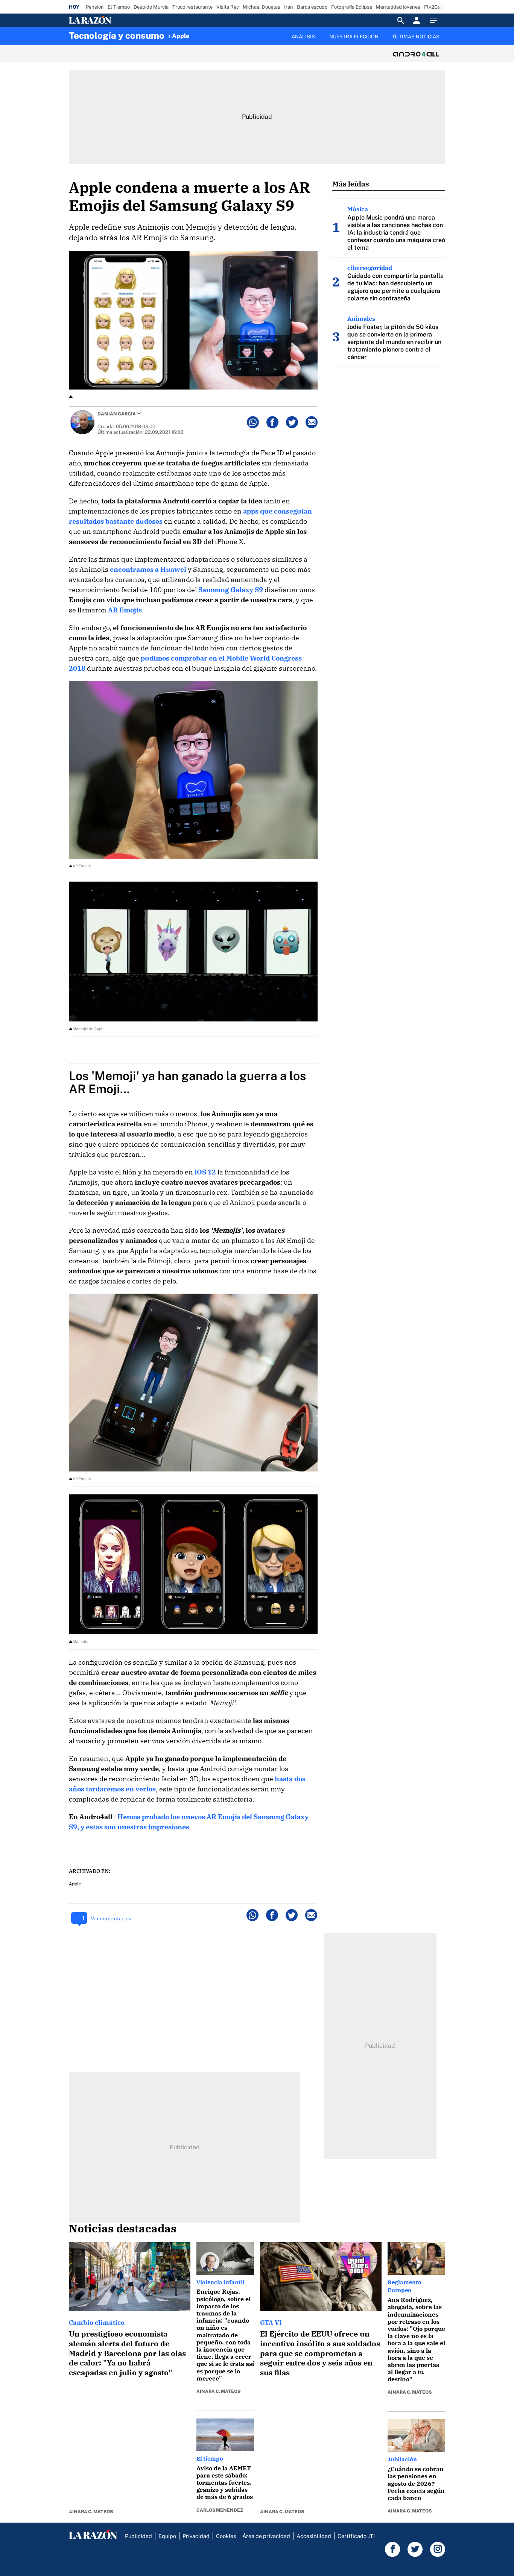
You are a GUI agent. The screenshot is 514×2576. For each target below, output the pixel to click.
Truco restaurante (192, 7)
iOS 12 (205, 1172)
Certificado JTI (356, 2536)
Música (358, 209)
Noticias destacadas (123, 2228)
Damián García (117, 414)
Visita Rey (228, 7)
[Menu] (436, 20)
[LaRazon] (116, 20)
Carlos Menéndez (220, 2510)
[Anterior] (218, 33)
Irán (289, 7)
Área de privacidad (266, 2536)
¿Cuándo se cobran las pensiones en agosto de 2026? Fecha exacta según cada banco (416, 2483)
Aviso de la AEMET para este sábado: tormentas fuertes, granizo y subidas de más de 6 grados (225, 2483)
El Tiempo (119, 7)
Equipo (167, 2536)
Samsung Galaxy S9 (231, 590)
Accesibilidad (314, 2536)
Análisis (303, 37)
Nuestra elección (354, 37)
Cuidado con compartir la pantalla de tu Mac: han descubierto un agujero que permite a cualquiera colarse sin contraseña (395, 287)
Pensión (95, 7)
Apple (181, 36)
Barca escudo (312, 7)
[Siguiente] (446, 41)
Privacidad (196, 2536)
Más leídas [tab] (351, 184)
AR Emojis (125, 610)
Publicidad (138, 2536)
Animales (361, 318)
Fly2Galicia (437, 7)
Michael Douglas (262, 7)
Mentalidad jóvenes (398, 7)
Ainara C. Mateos (91, 2512)
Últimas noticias (416, 37)
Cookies (226, 2536)
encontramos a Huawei (148, 569)
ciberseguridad (370, 268)
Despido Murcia (151, 7)
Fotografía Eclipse (352, 7)
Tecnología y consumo (117, 35)
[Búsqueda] (401, 20)
